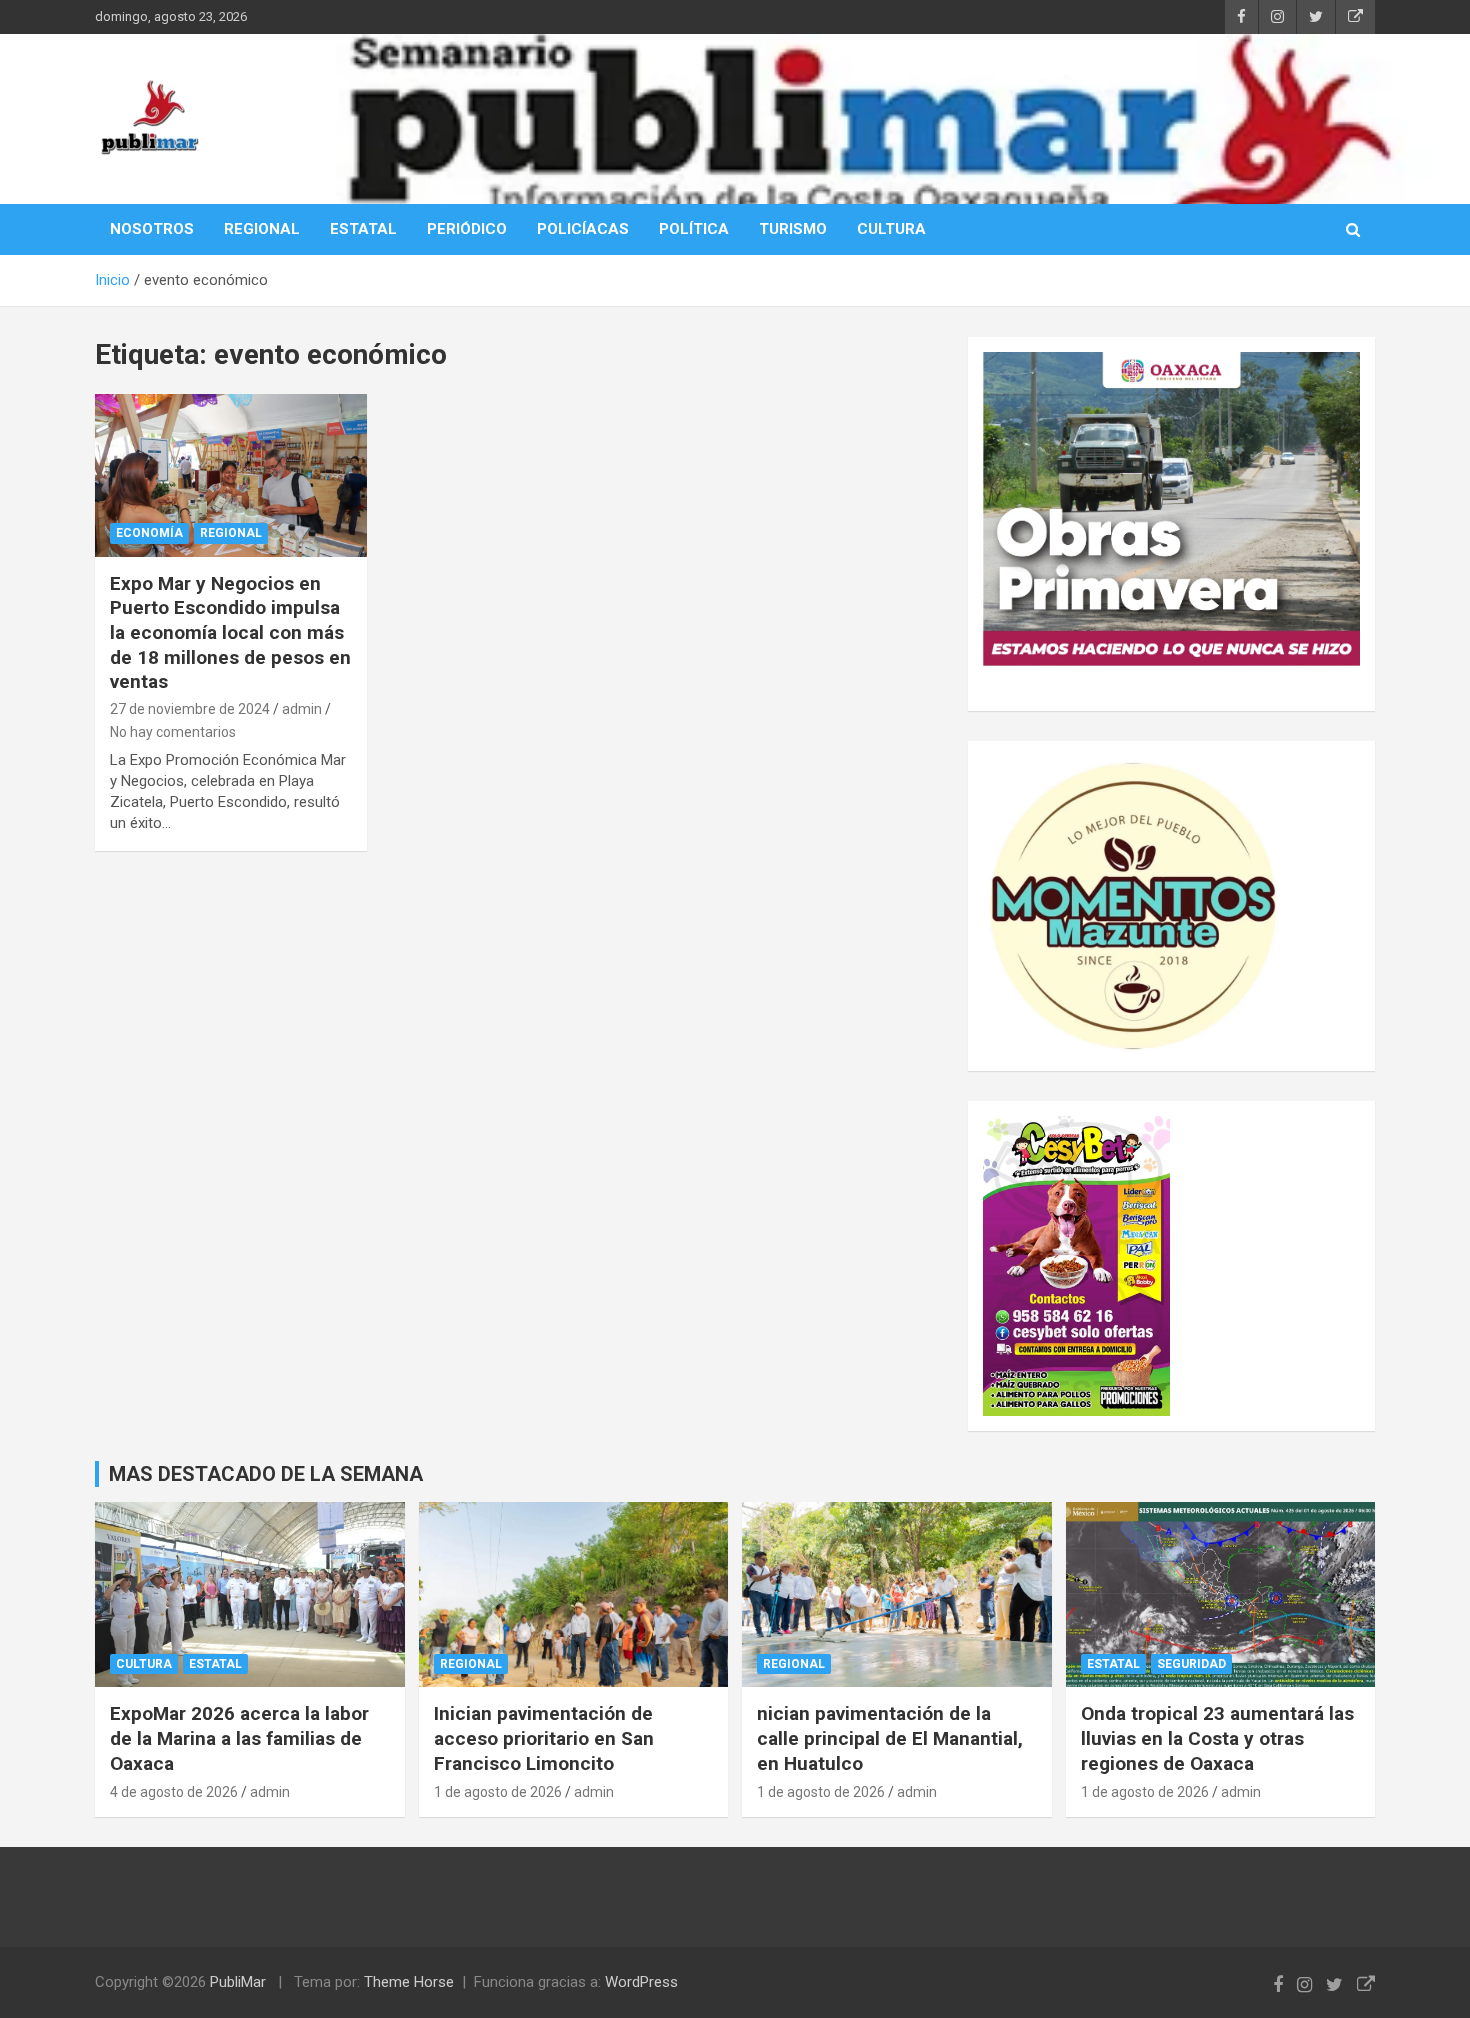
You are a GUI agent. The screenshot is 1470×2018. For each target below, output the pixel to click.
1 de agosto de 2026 (498, 1792)
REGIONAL (262, 229)
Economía (149, 533)
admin (302, 709)
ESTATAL (363, 229)
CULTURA (891, 229)
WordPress (641, 1982)
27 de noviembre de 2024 (190, 709)
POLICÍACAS (583, 229)
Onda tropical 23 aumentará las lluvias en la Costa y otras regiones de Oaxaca (1217, 1738)
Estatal (215, 1664)
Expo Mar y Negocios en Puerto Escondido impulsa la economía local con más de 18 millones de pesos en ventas (230, 633)
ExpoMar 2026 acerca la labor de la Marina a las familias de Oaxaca (239, 1738)
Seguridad (1191, 1664)
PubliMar (238, 1982)
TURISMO (793, 229)
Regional (231, 533)
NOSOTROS (152, 229)
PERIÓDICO (467, 229)
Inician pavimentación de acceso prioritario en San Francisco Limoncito (544, 1738)
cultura (144, 1664)
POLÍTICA (694, 229)
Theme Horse (409, 1982)
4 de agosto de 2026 (174, 1792)
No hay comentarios (173, 732)
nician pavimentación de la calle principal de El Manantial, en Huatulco (890, 1738)
